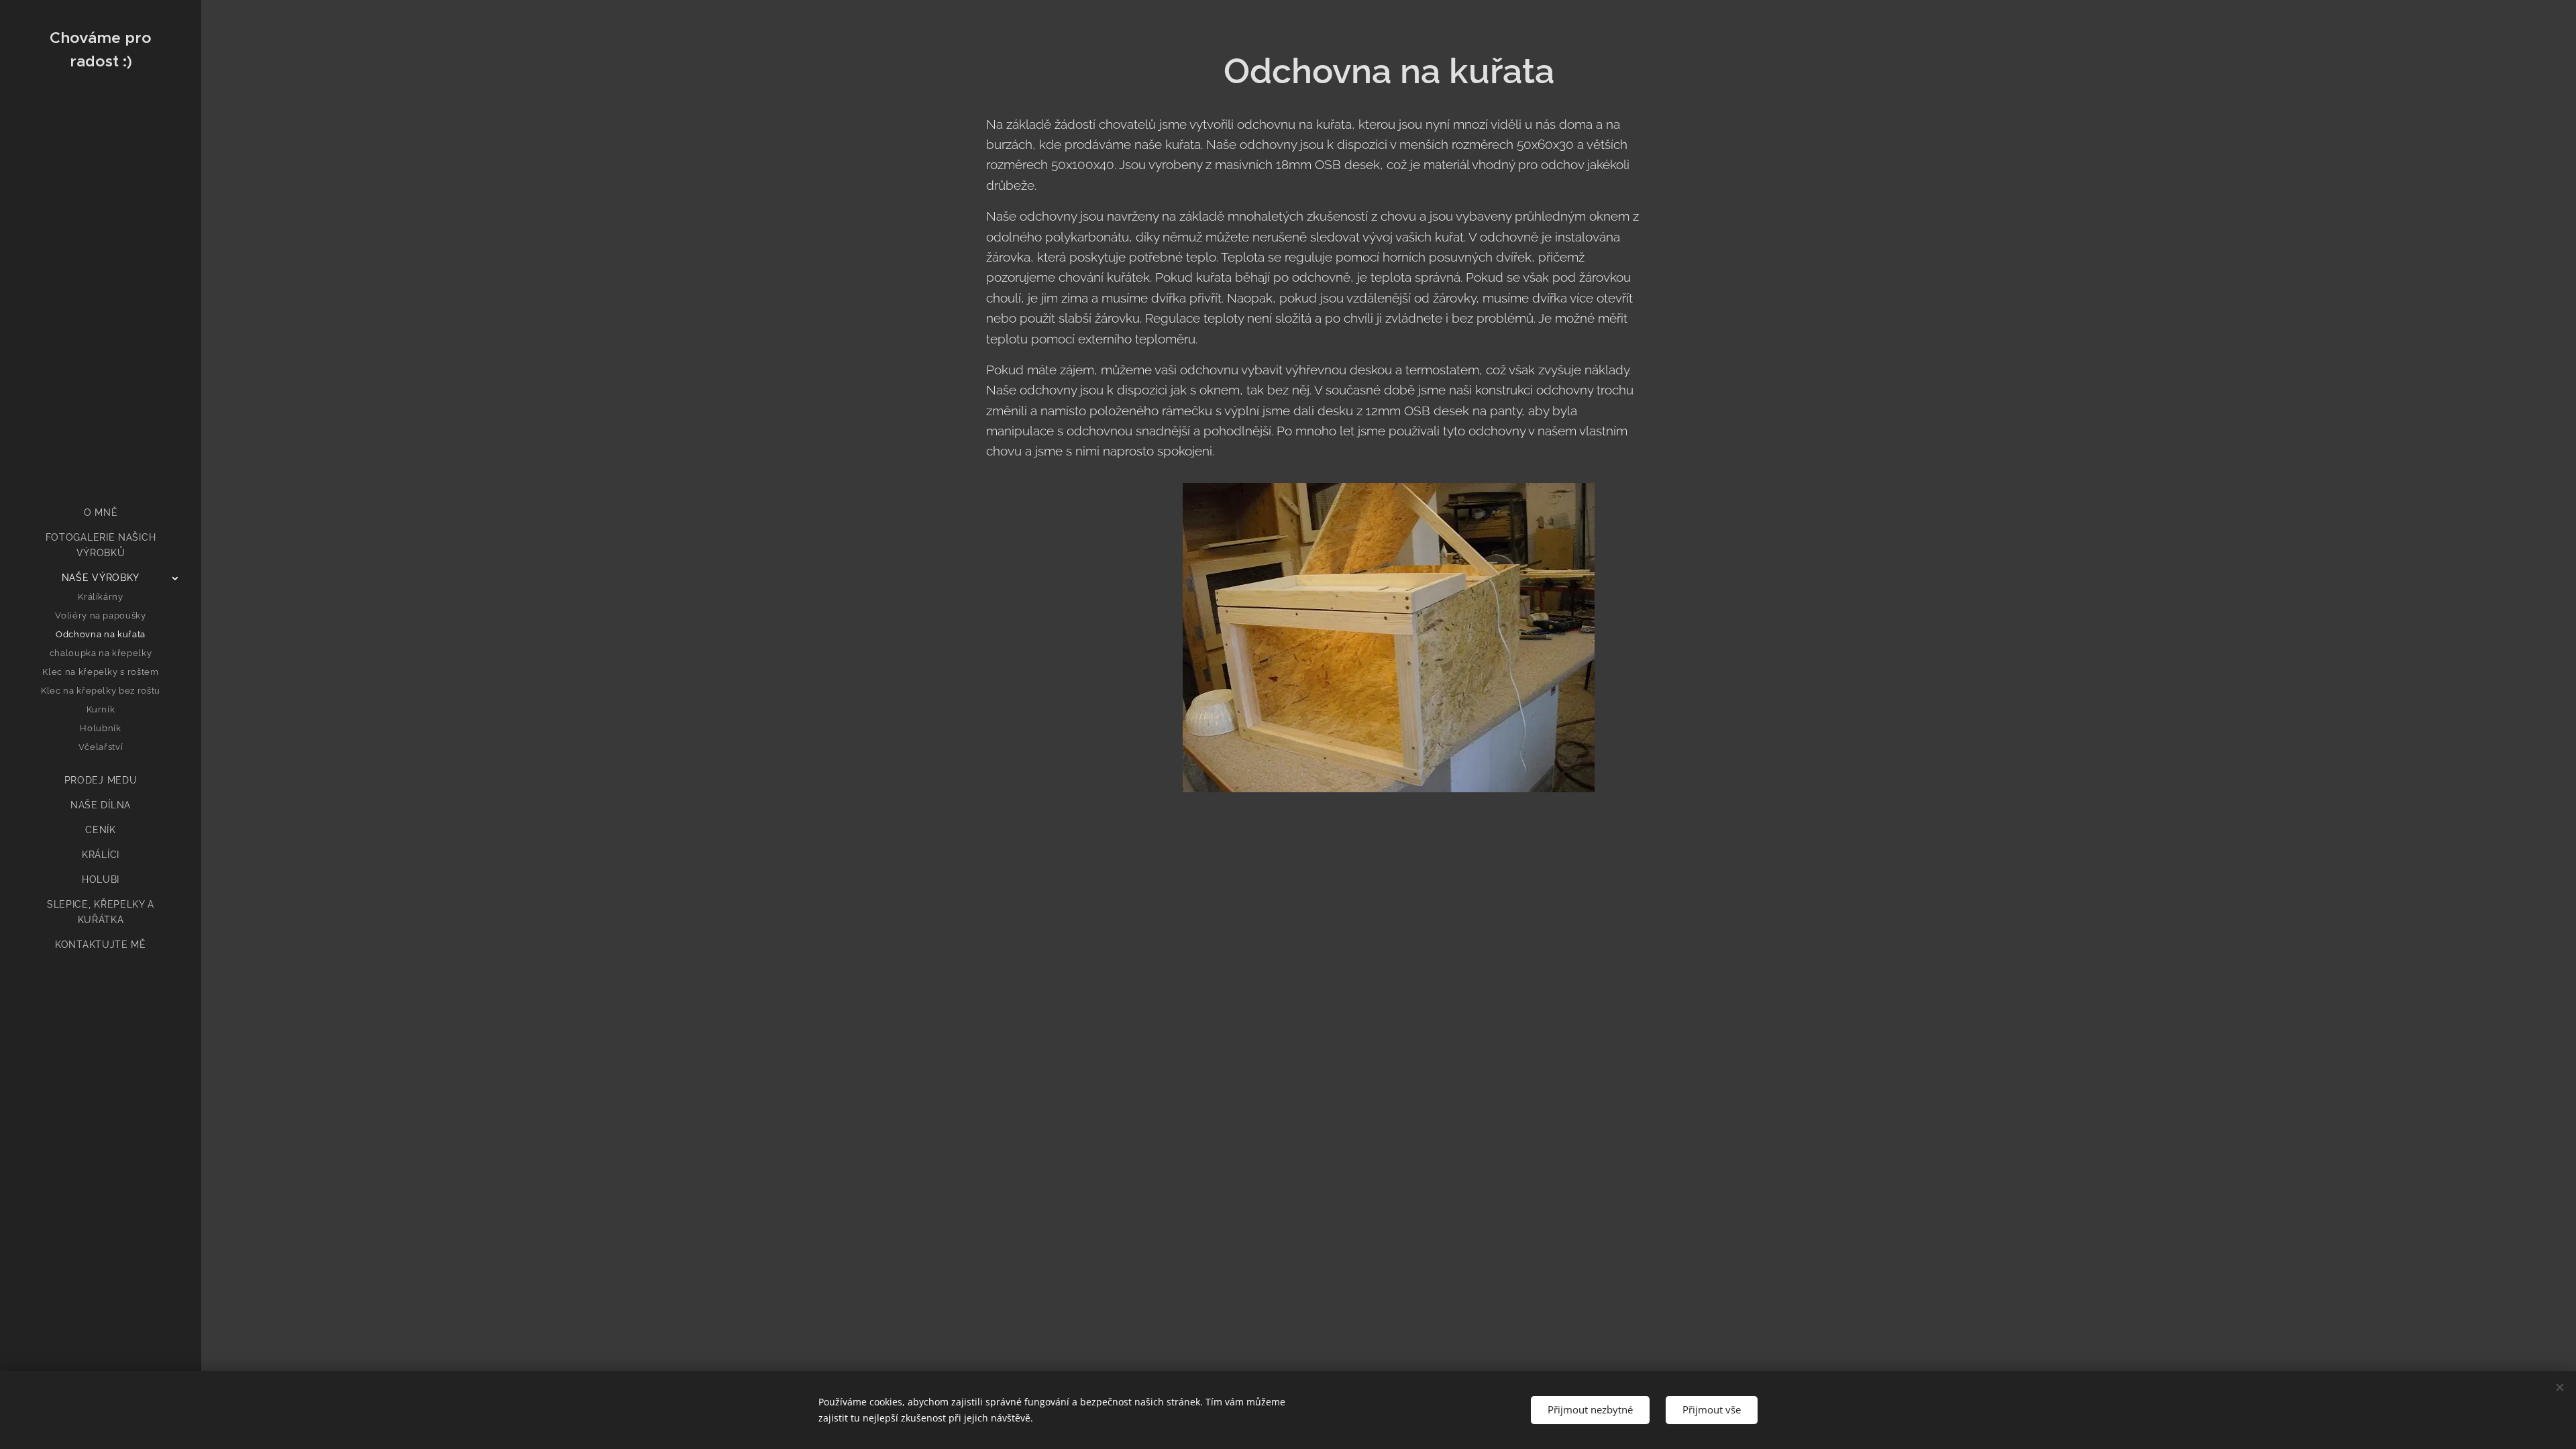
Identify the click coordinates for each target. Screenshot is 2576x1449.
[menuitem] (101, 513)
